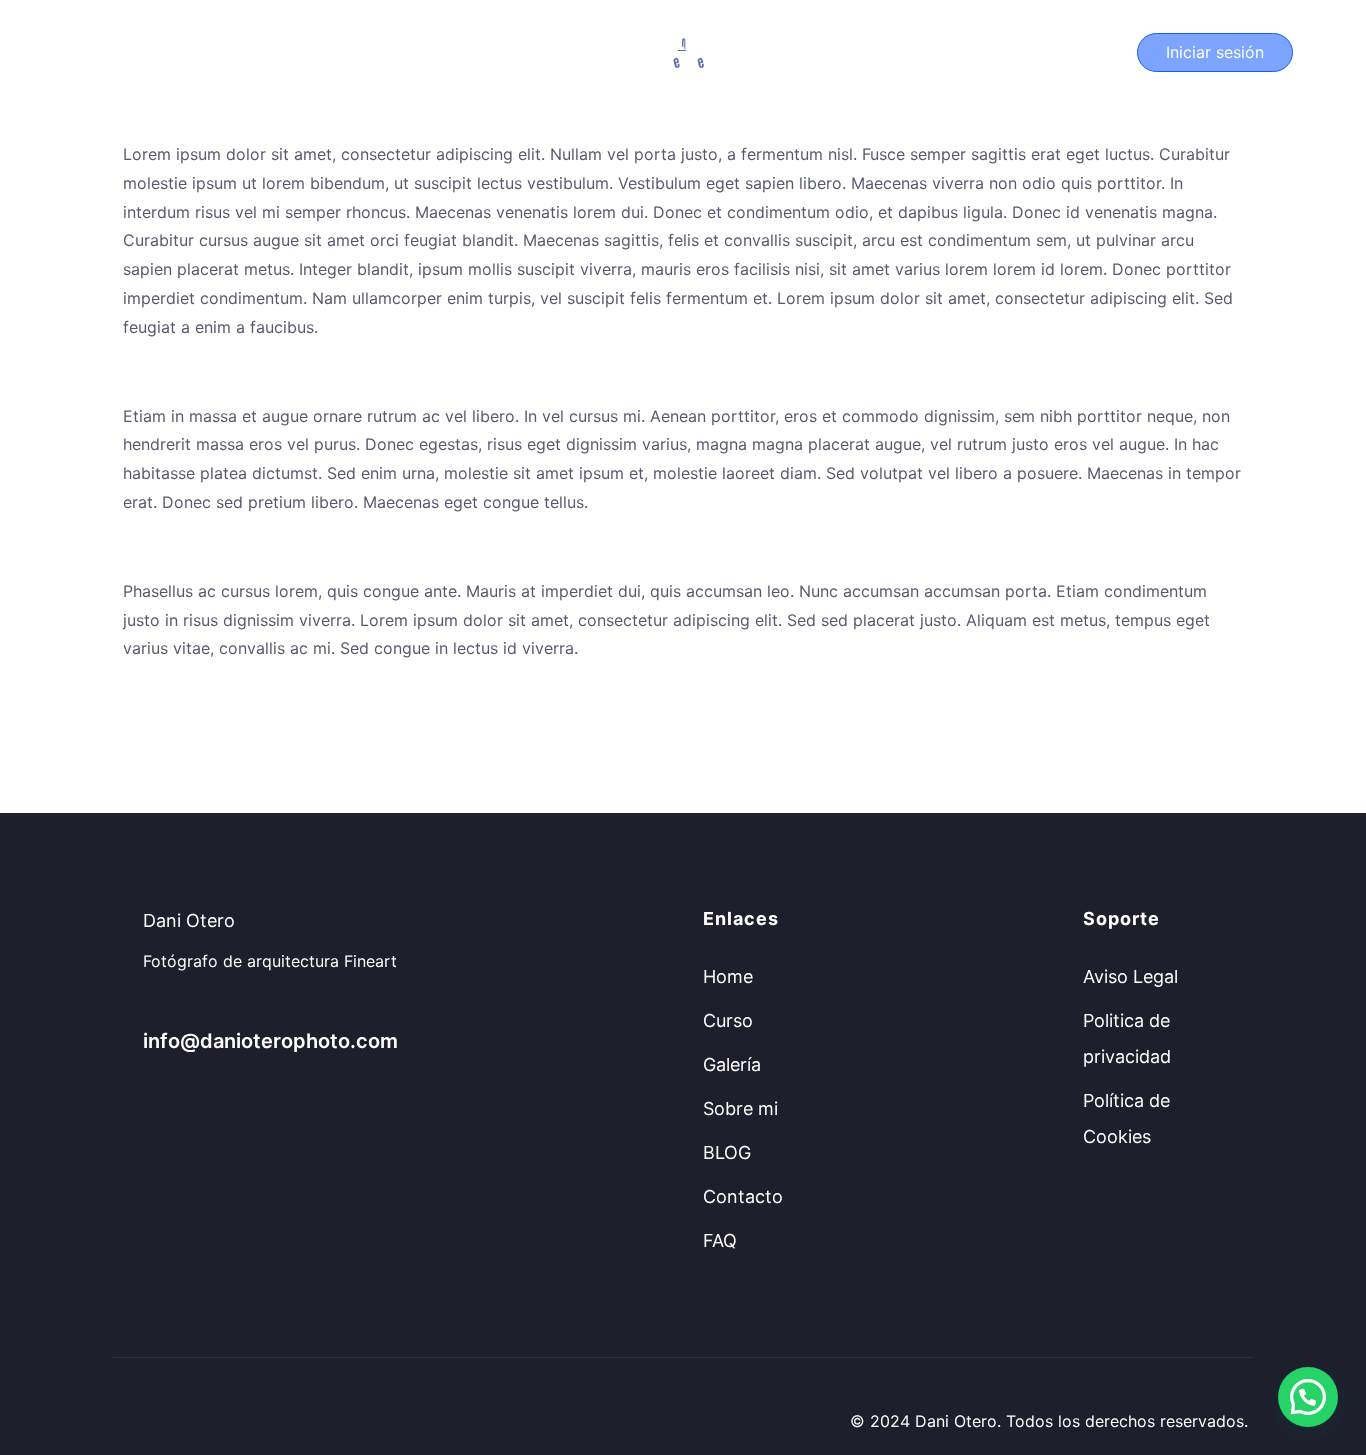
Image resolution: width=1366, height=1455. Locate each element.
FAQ (720, 1240)
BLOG (727, 1152)
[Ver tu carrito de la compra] (1104, 52)
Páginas (192, 52)
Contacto (743, 1196)
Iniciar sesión (1215, 52)
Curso (100, 52)
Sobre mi (740, 1108)
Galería (732, 1064)
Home (728, 976)
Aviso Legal (1130, 976)
